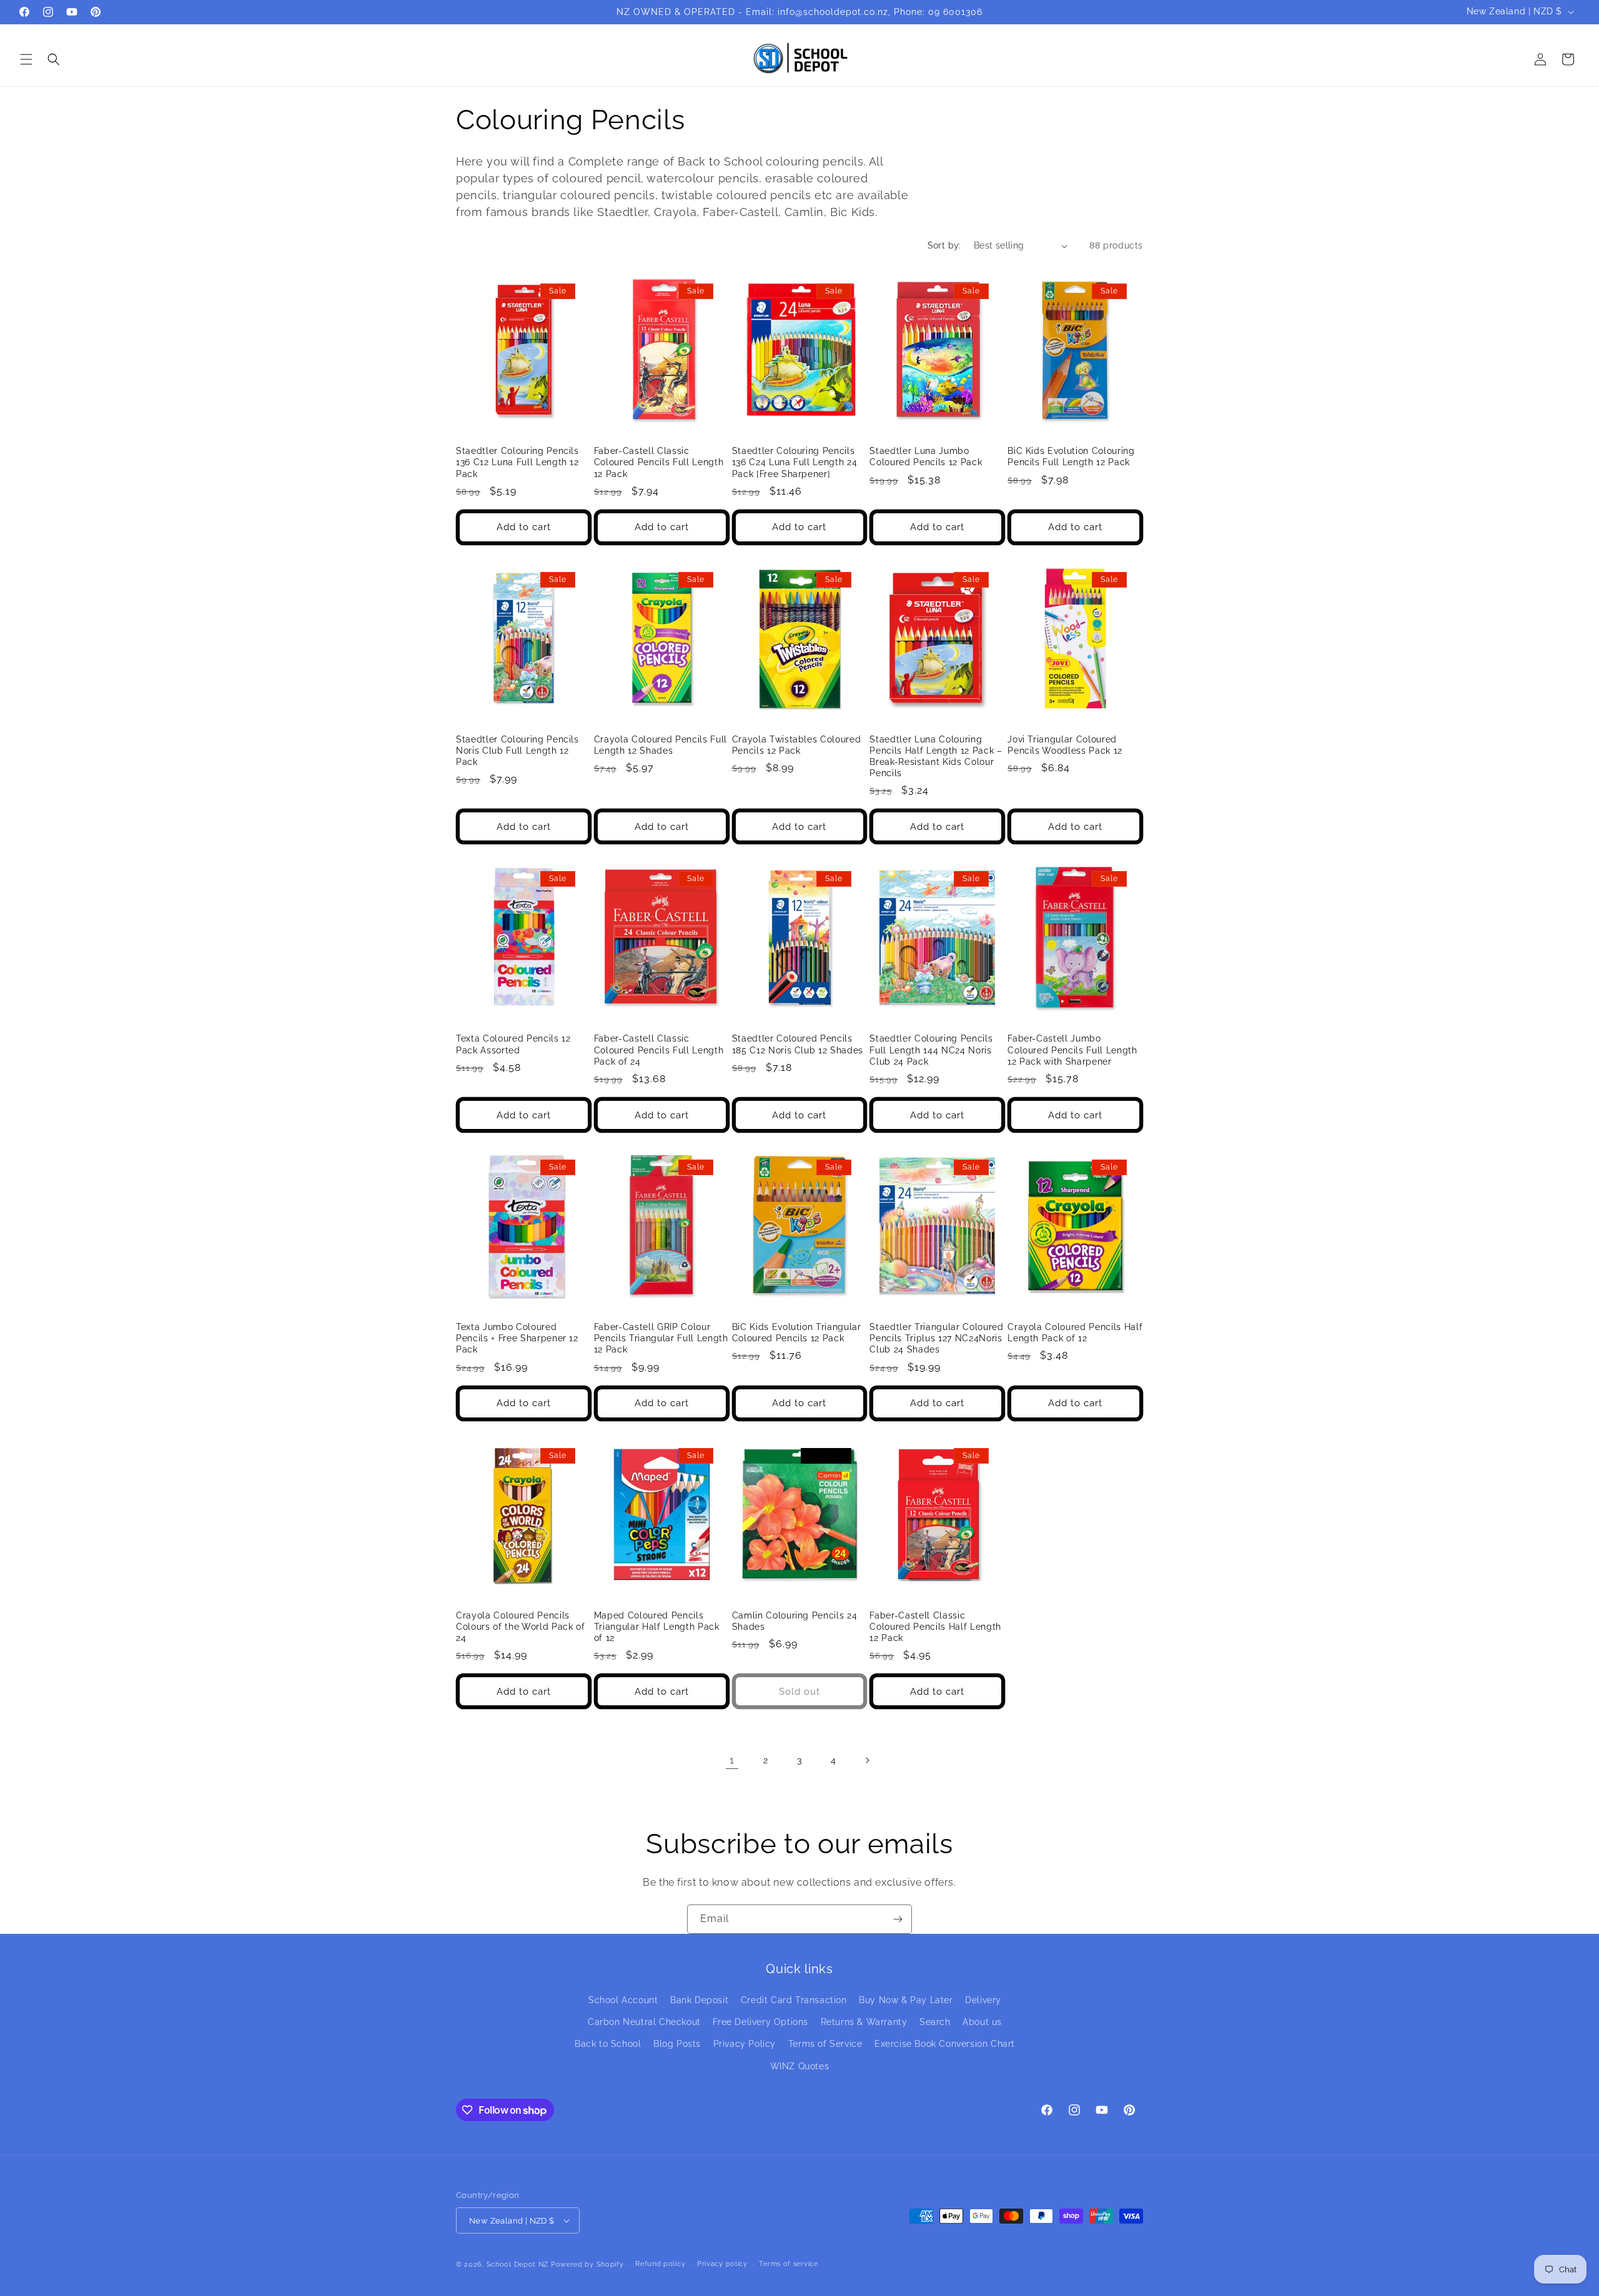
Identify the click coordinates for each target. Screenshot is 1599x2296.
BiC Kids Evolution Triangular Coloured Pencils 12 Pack (797, 1333)
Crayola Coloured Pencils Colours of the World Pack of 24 (520, 1627)
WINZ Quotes (800, 2066)
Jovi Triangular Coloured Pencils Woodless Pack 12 (1065, 745)
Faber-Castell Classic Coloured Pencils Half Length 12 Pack (935, 1627)
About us (982, 2022)
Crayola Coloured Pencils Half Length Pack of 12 (1075, 1333)
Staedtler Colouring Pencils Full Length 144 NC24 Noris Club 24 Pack (931, 1050)
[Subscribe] (898, 1919)
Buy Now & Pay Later (906, 2000)
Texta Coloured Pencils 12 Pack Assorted (513, 1044)
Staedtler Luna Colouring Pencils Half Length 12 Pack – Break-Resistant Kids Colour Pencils (936, 756)
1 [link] (732, 1760)
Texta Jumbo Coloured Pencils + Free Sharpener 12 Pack (517, 1338)
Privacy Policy (745, 2044)
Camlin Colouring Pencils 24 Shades (795, 1621)
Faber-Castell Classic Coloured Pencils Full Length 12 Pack (659, 462)
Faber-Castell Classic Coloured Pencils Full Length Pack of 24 (659, 1050)
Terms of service (788, 2264)
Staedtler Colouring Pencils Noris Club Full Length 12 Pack (517, 751)
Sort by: (944, 245)
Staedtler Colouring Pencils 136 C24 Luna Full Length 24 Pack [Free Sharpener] (795, 462)
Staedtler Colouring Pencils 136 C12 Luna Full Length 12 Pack (517, 462)
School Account (623, 2000)
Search (935, 2022)
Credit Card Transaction (794, 2000)
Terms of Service (825, 2044)
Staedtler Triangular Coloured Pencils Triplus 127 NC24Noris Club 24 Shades (936, 1338)
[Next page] (867, 1760)
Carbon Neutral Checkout (644, 2022)
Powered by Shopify (587, 2264)
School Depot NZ (518, 2264)
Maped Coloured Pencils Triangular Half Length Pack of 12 (657, 1627)
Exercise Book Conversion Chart (945, 2044)
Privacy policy (722, 2264)
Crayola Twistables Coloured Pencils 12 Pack (797, 745)
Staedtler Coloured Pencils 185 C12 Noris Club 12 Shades (798, 1044)
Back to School (608, 2044)
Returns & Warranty (864, 2022)
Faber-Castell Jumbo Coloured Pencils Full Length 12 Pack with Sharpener (1072, 1050)
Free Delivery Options (760, 2022)
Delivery (983, 2000)
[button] (26, 59)
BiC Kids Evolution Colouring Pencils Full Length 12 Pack (1071, 456)
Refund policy (660, 2264)
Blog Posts (677, 2044)
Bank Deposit (699, 2000)
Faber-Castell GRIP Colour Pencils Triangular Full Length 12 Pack (661, 1338)
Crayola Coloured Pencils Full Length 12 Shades (661, 745)
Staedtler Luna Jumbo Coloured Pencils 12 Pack (926, 456)
